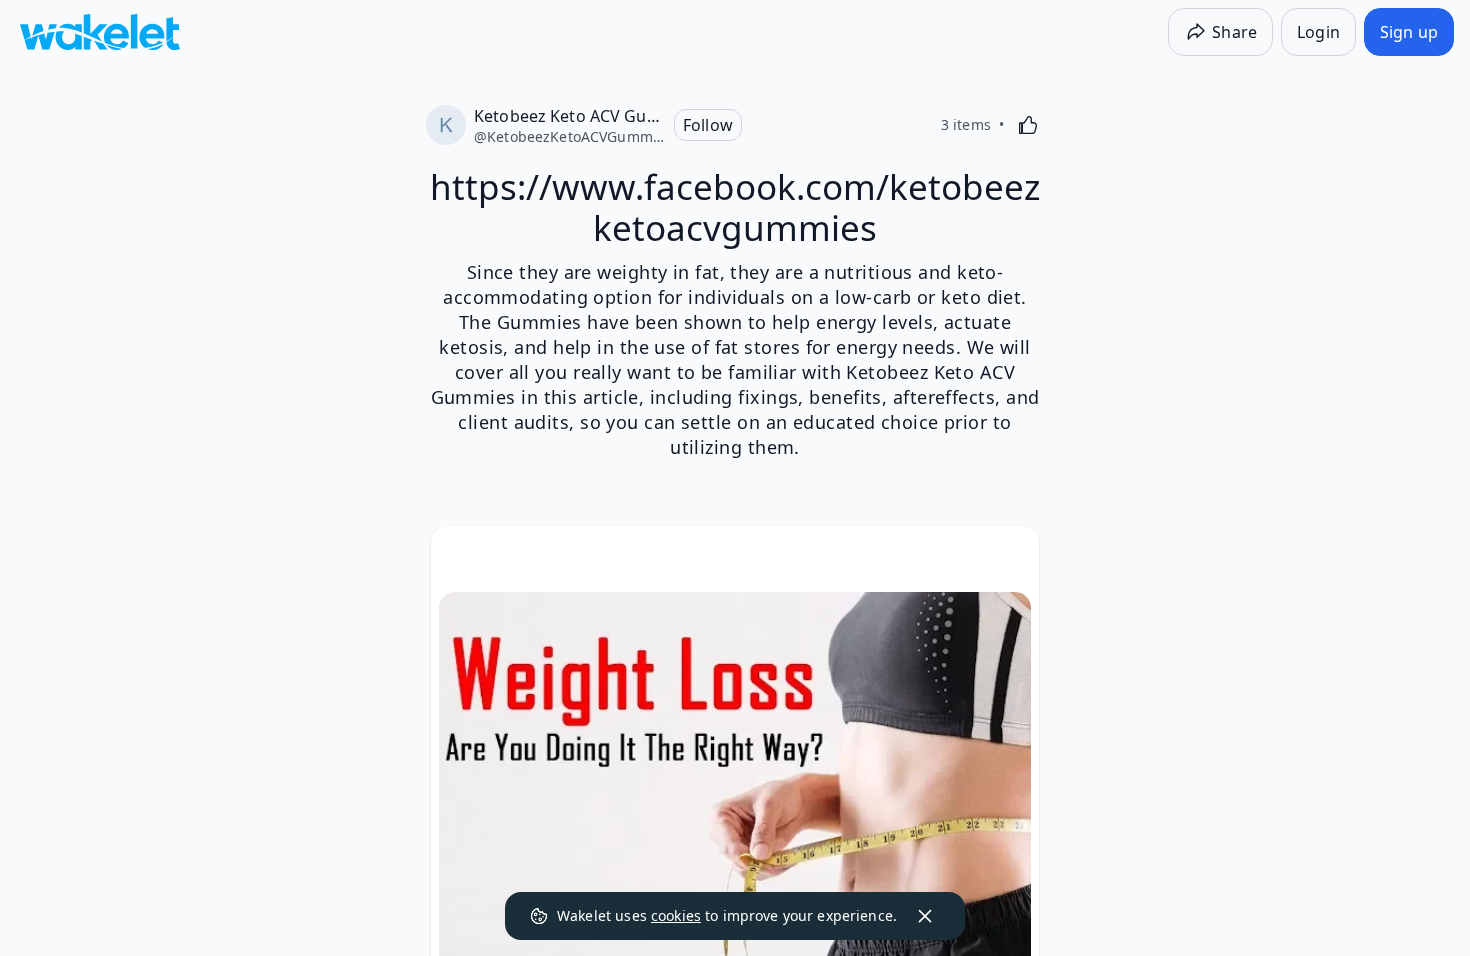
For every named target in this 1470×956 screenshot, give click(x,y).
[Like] (1028, 125)
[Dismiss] (925, 916)
